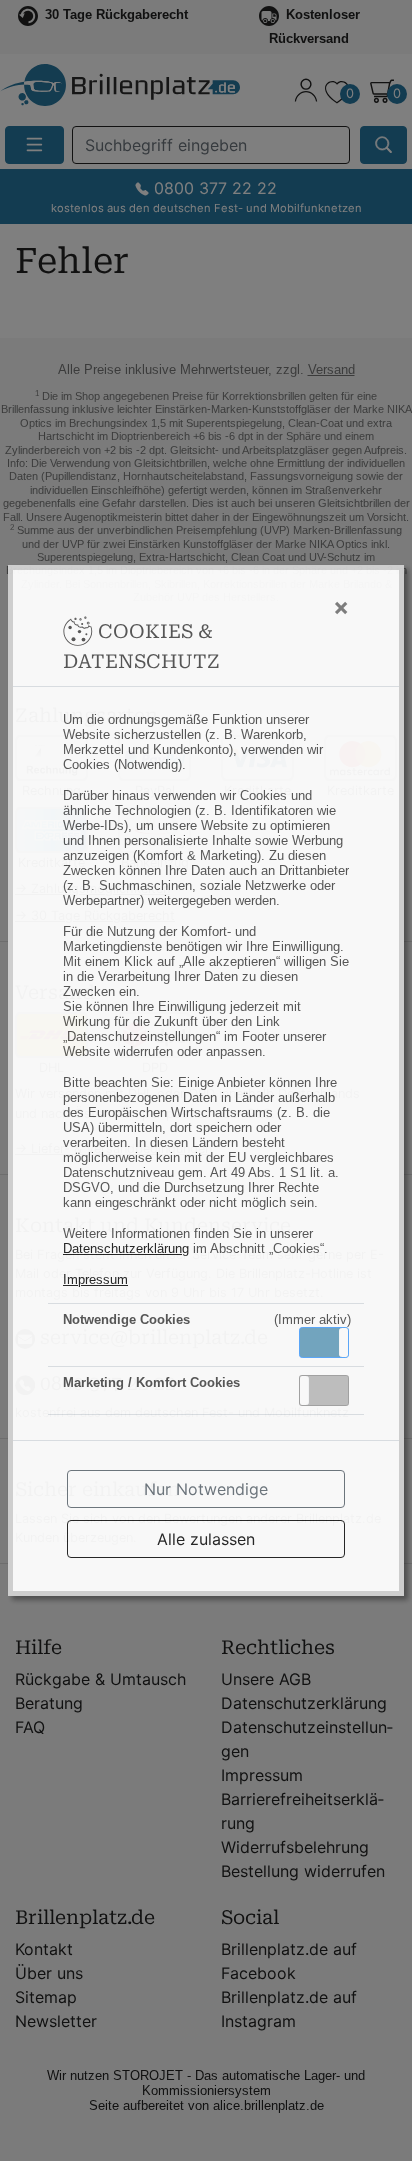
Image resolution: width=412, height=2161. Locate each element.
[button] (324, 1342)
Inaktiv (332, 1390)
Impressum (95, 1279)
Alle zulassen (206, 1539)
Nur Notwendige (206, 1489)
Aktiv (323, 1342)
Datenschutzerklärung (126, 1248)
